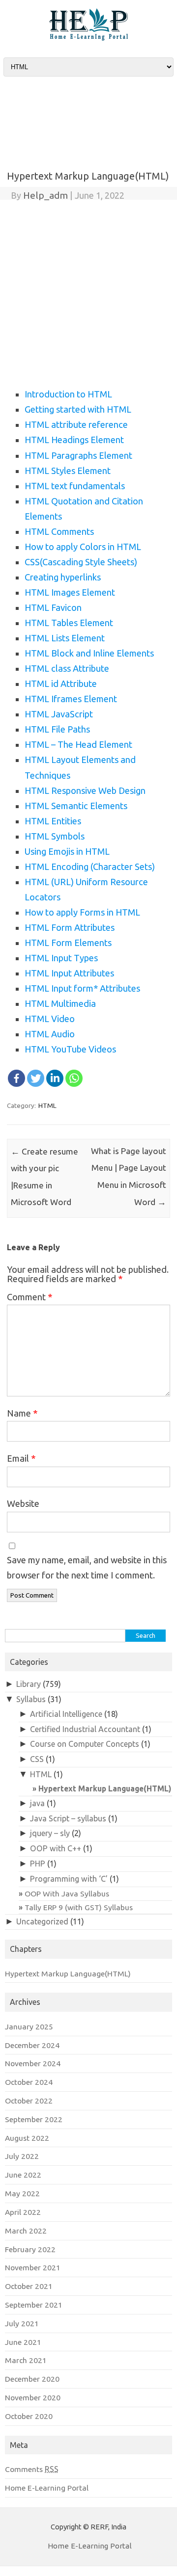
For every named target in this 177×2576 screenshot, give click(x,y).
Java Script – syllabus (68, 1818)
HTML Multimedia (60, 1003)
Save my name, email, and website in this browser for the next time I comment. (87, 1567)
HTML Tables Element (69, 623)
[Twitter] (36, 1078)
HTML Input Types (61, 958)
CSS (37, 1759)
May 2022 (22, 2193)
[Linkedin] (55, 1078)
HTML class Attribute (67, 668)
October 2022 (29, 2101)
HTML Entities (53, 821)
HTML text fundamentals (75, 486)
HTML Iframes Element (71, 699)
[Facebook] (16, 1078)
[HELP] (88, 38)
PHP (38, 1864)
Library (29, 1684)
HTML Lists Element (65, 638)
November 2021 (33, 2267)
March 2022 (26, 2231)
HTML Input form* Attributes (82, 988)
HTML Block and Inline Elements (89, 653)
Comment (29, 1297)
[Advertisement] (88, 114)
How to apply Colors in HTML (83, 547)
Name (22, 1413)
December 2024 (32, 2045)
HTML (47, 1105)
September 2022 (34, 2119)
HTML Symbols (55, 836)
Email (21, 1458)
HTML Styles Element (68, 471)
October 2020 (29, 2416)
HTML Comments (59, 531)
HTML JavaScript (59, 714)
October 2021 (29, 2286)
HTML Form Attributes (70, 927)
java (37, 1803)
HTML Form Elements (68, 943)
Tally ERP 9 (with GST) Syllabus (79, 1907)
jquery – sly (50, 1833)
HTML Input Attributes (69, 973)
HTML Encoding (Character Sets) (90, 867)
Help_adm (45, 195)
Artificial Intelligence (66, 1714)
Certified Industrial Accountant (85, 1729)
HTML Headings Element (74, 440)
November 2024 (33, 2063)
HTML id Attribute (61, 683)
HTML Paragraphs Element (78, 455)
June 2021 (23, 2342)
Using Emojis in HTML (67, 851)
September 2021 (34, 2305)
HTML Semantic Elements (76, 806)
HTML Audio (50, 1034)
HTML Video (50, 1019)
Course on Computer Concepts (85, 1744)
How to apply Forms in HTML (82, 912)
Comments (32, 2469)
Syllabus (31, 1699)
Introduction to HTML (68, 394)
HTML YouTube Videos (70, 1049)
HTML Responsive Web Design (85, 790)
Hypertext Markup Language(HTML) (105, 1788)
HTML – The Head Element (78, 744)
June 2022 (23, 2175)
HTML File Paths (57, 729)
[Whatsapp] (74, 1078)
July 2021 (22, 2323)
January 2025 (29, 2026)
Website (23, 1503)
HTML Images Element (70, 592)
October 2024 (29, 2082)
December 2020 (32, 2379)
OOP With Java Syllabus (67, 1893)
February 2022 (30, 2249)
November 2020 (33, 2397)
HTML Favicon (53, 607)
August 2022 (27, 2138)
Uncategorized (42, 1921)
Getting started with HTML (78, 409)
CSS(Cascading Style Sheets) (81, 562)
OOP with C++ (56, 1848)
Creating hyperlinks (63, 577)
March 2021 (26, 2360)
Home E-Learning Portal (47, 2488)
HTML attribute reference (76, 424)
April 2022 (23, 2212)
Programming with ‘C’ (69, 1879)
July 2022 (22, 2156)
